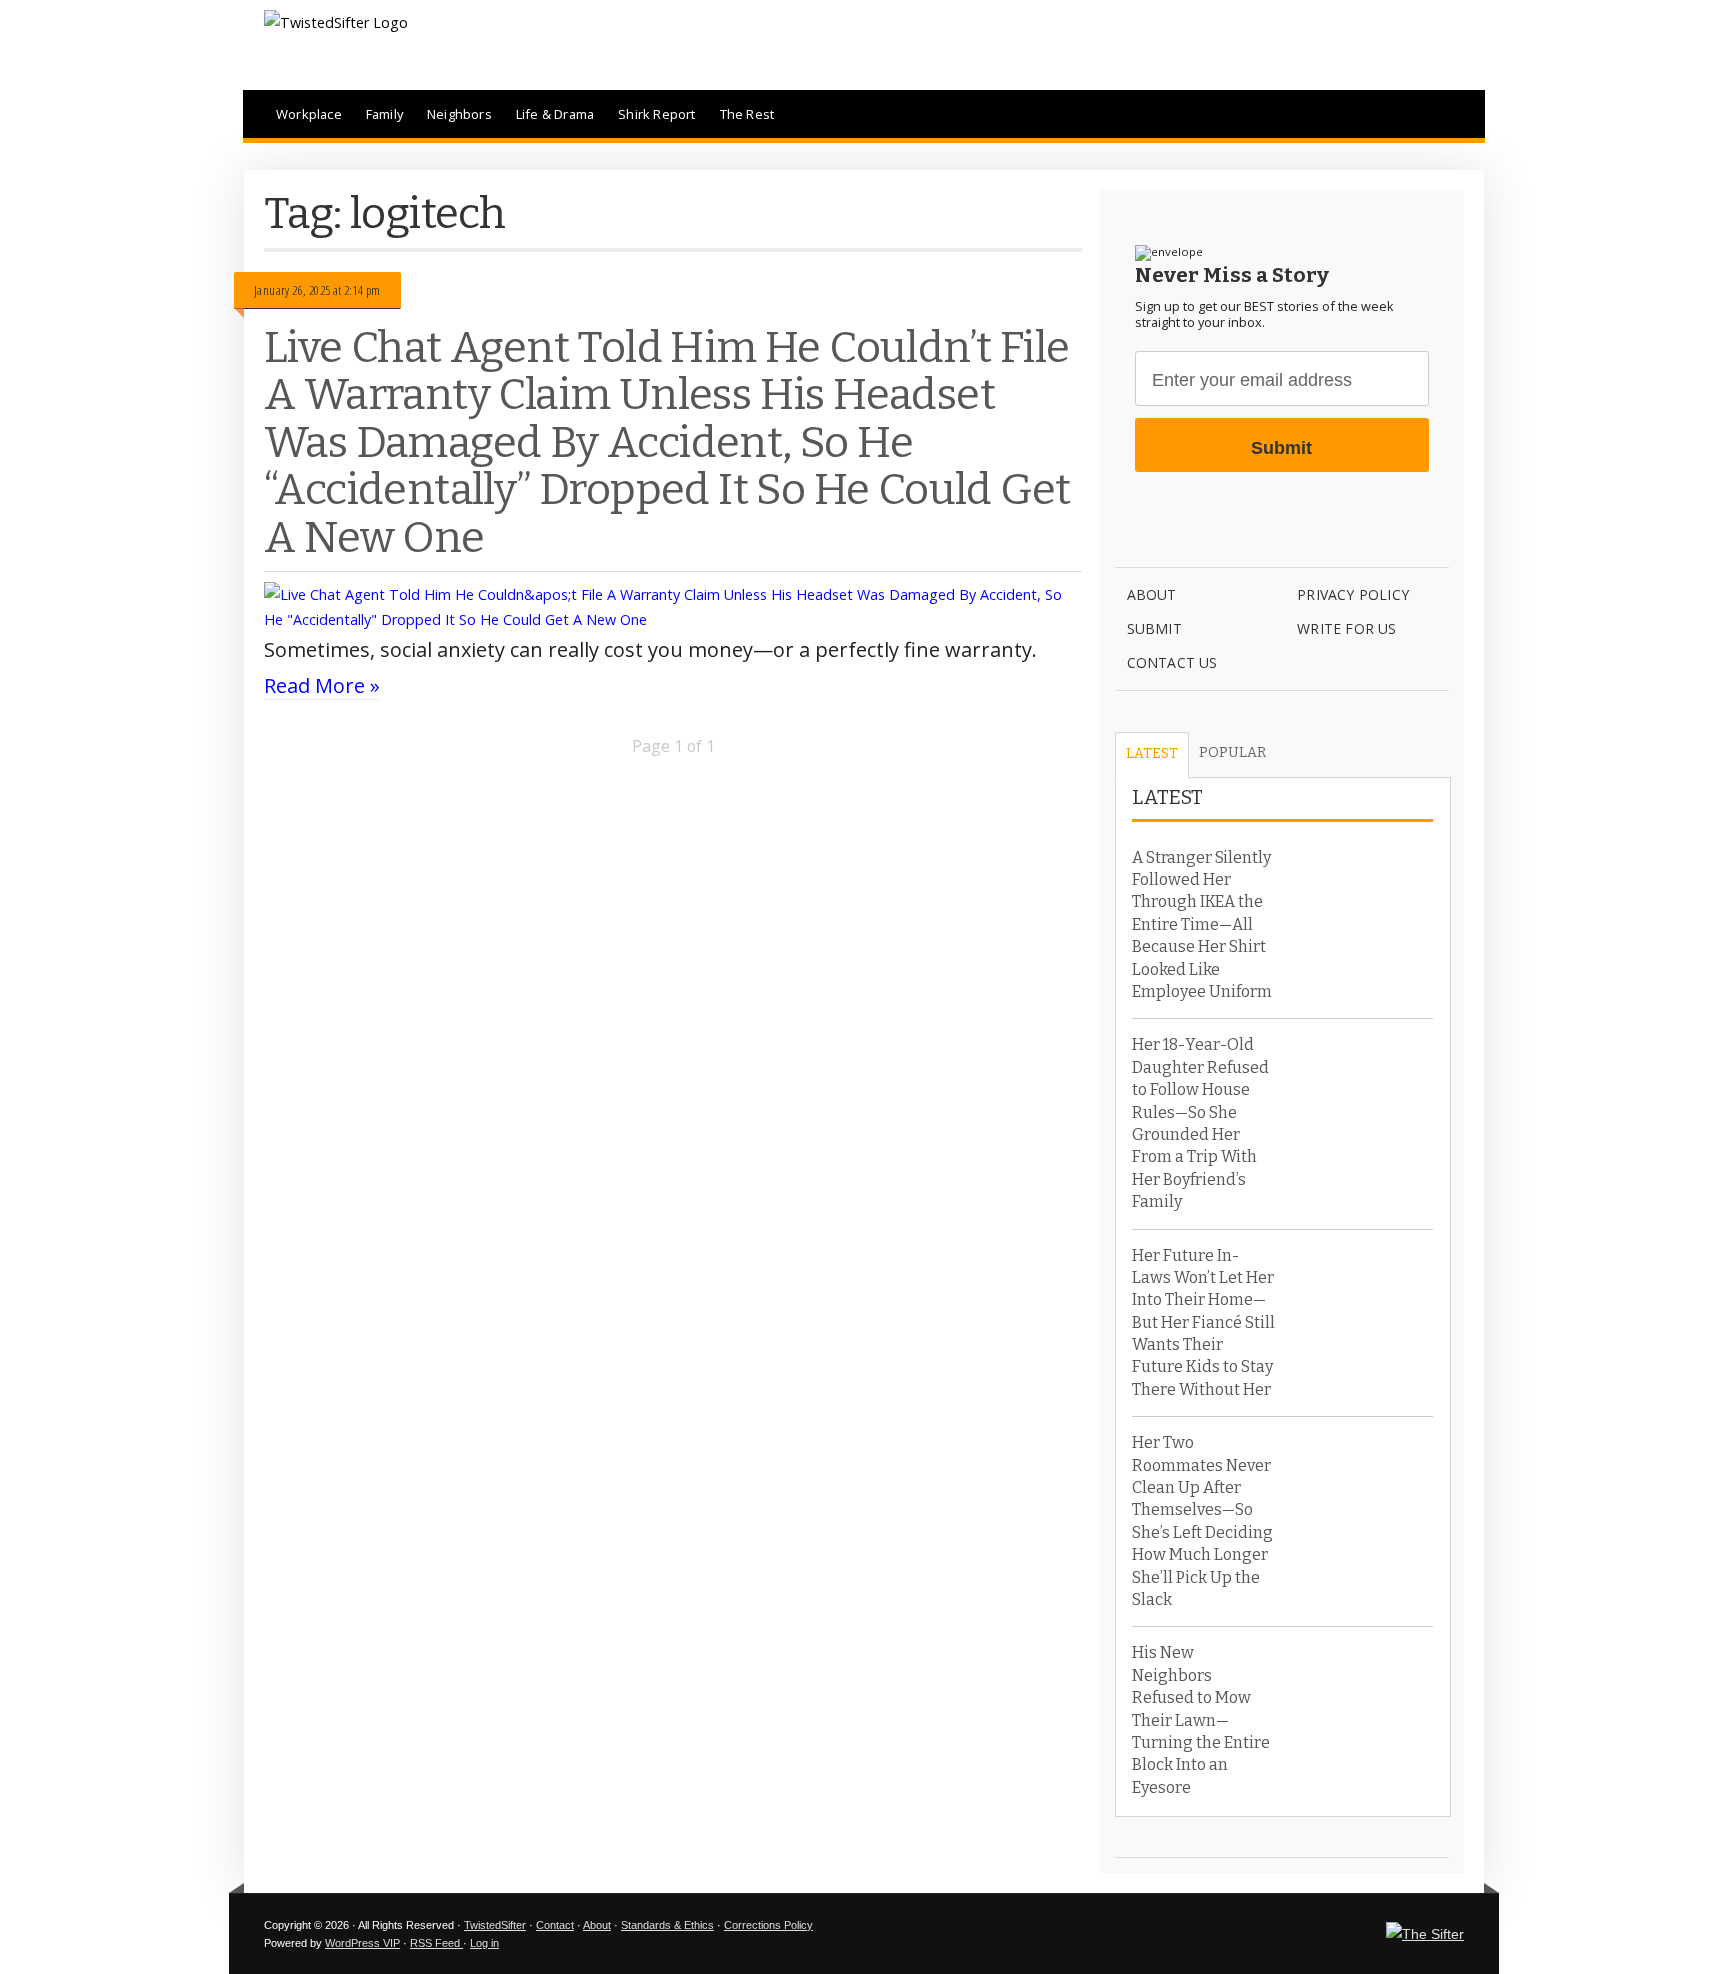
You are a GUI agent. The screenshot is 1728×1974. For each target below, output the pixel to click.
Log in (484, 1943)
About (1152, 594)
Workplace (309, 114)
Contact (555, 1925)
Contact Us (1172, 662)
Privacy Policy (1353, 594)
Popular (1232, 752)
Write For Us (1346, 628)
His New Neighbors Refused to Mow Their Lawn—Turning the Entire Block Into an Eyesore (1201, 1719)
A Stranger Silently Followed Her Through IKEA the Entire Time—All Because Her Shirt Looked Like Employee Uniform (1202, 924)
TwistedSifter (495, 1925)
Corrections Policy (768, 1925)
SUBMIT (1154, 628)
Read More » (322, 685)
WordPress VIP (362, 1943)
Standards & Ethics (667, 1925)
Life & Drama (555, 114)
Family (384, 114)
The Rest (747, 114)
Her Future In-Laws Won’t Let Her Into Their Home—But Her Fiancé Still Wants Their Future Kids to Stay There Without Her (1203, 1322)
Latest (1152, 753)
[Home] (336, 22)
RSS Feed (436, 1943)
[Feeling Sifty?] (1425, 1934)
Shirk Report (656, 114)
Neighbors (459, 114)
